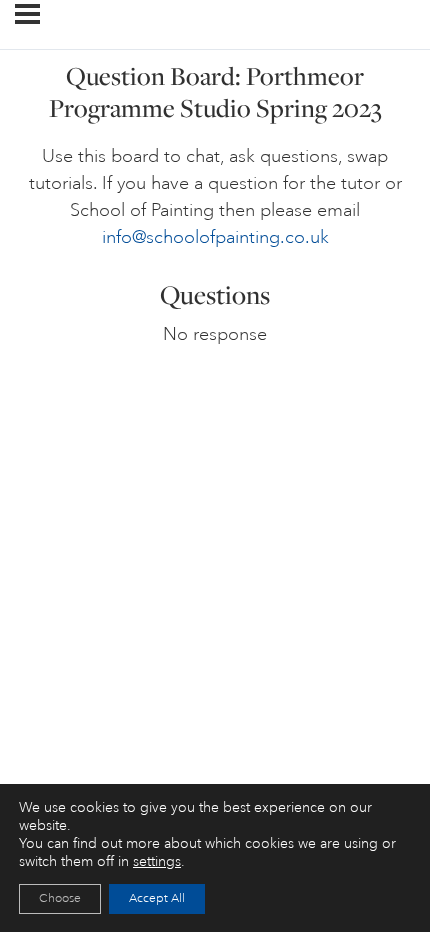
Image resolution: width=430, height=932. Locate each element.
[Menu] (27, 14)
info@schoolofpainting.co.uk (215, 237)
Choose (60, 898)
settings (157, 861)
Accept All (157, 898)
